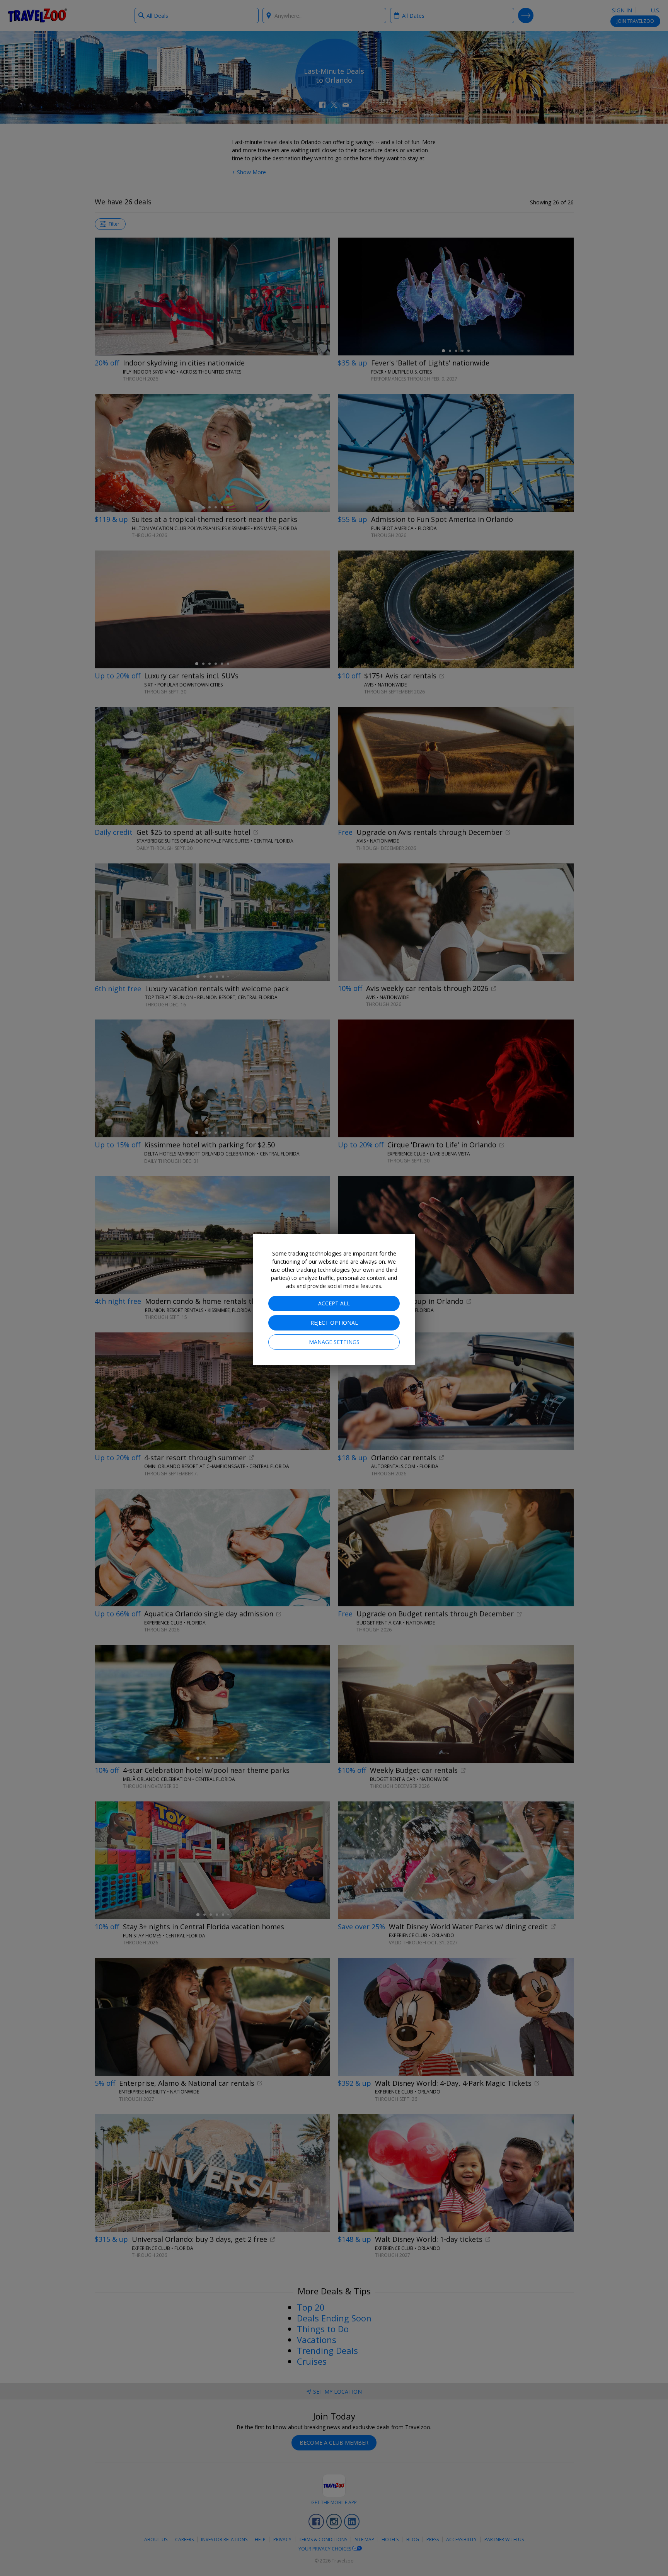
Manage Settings (334, 1342)
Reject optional (334, 1323)
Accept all (334, 1303)
